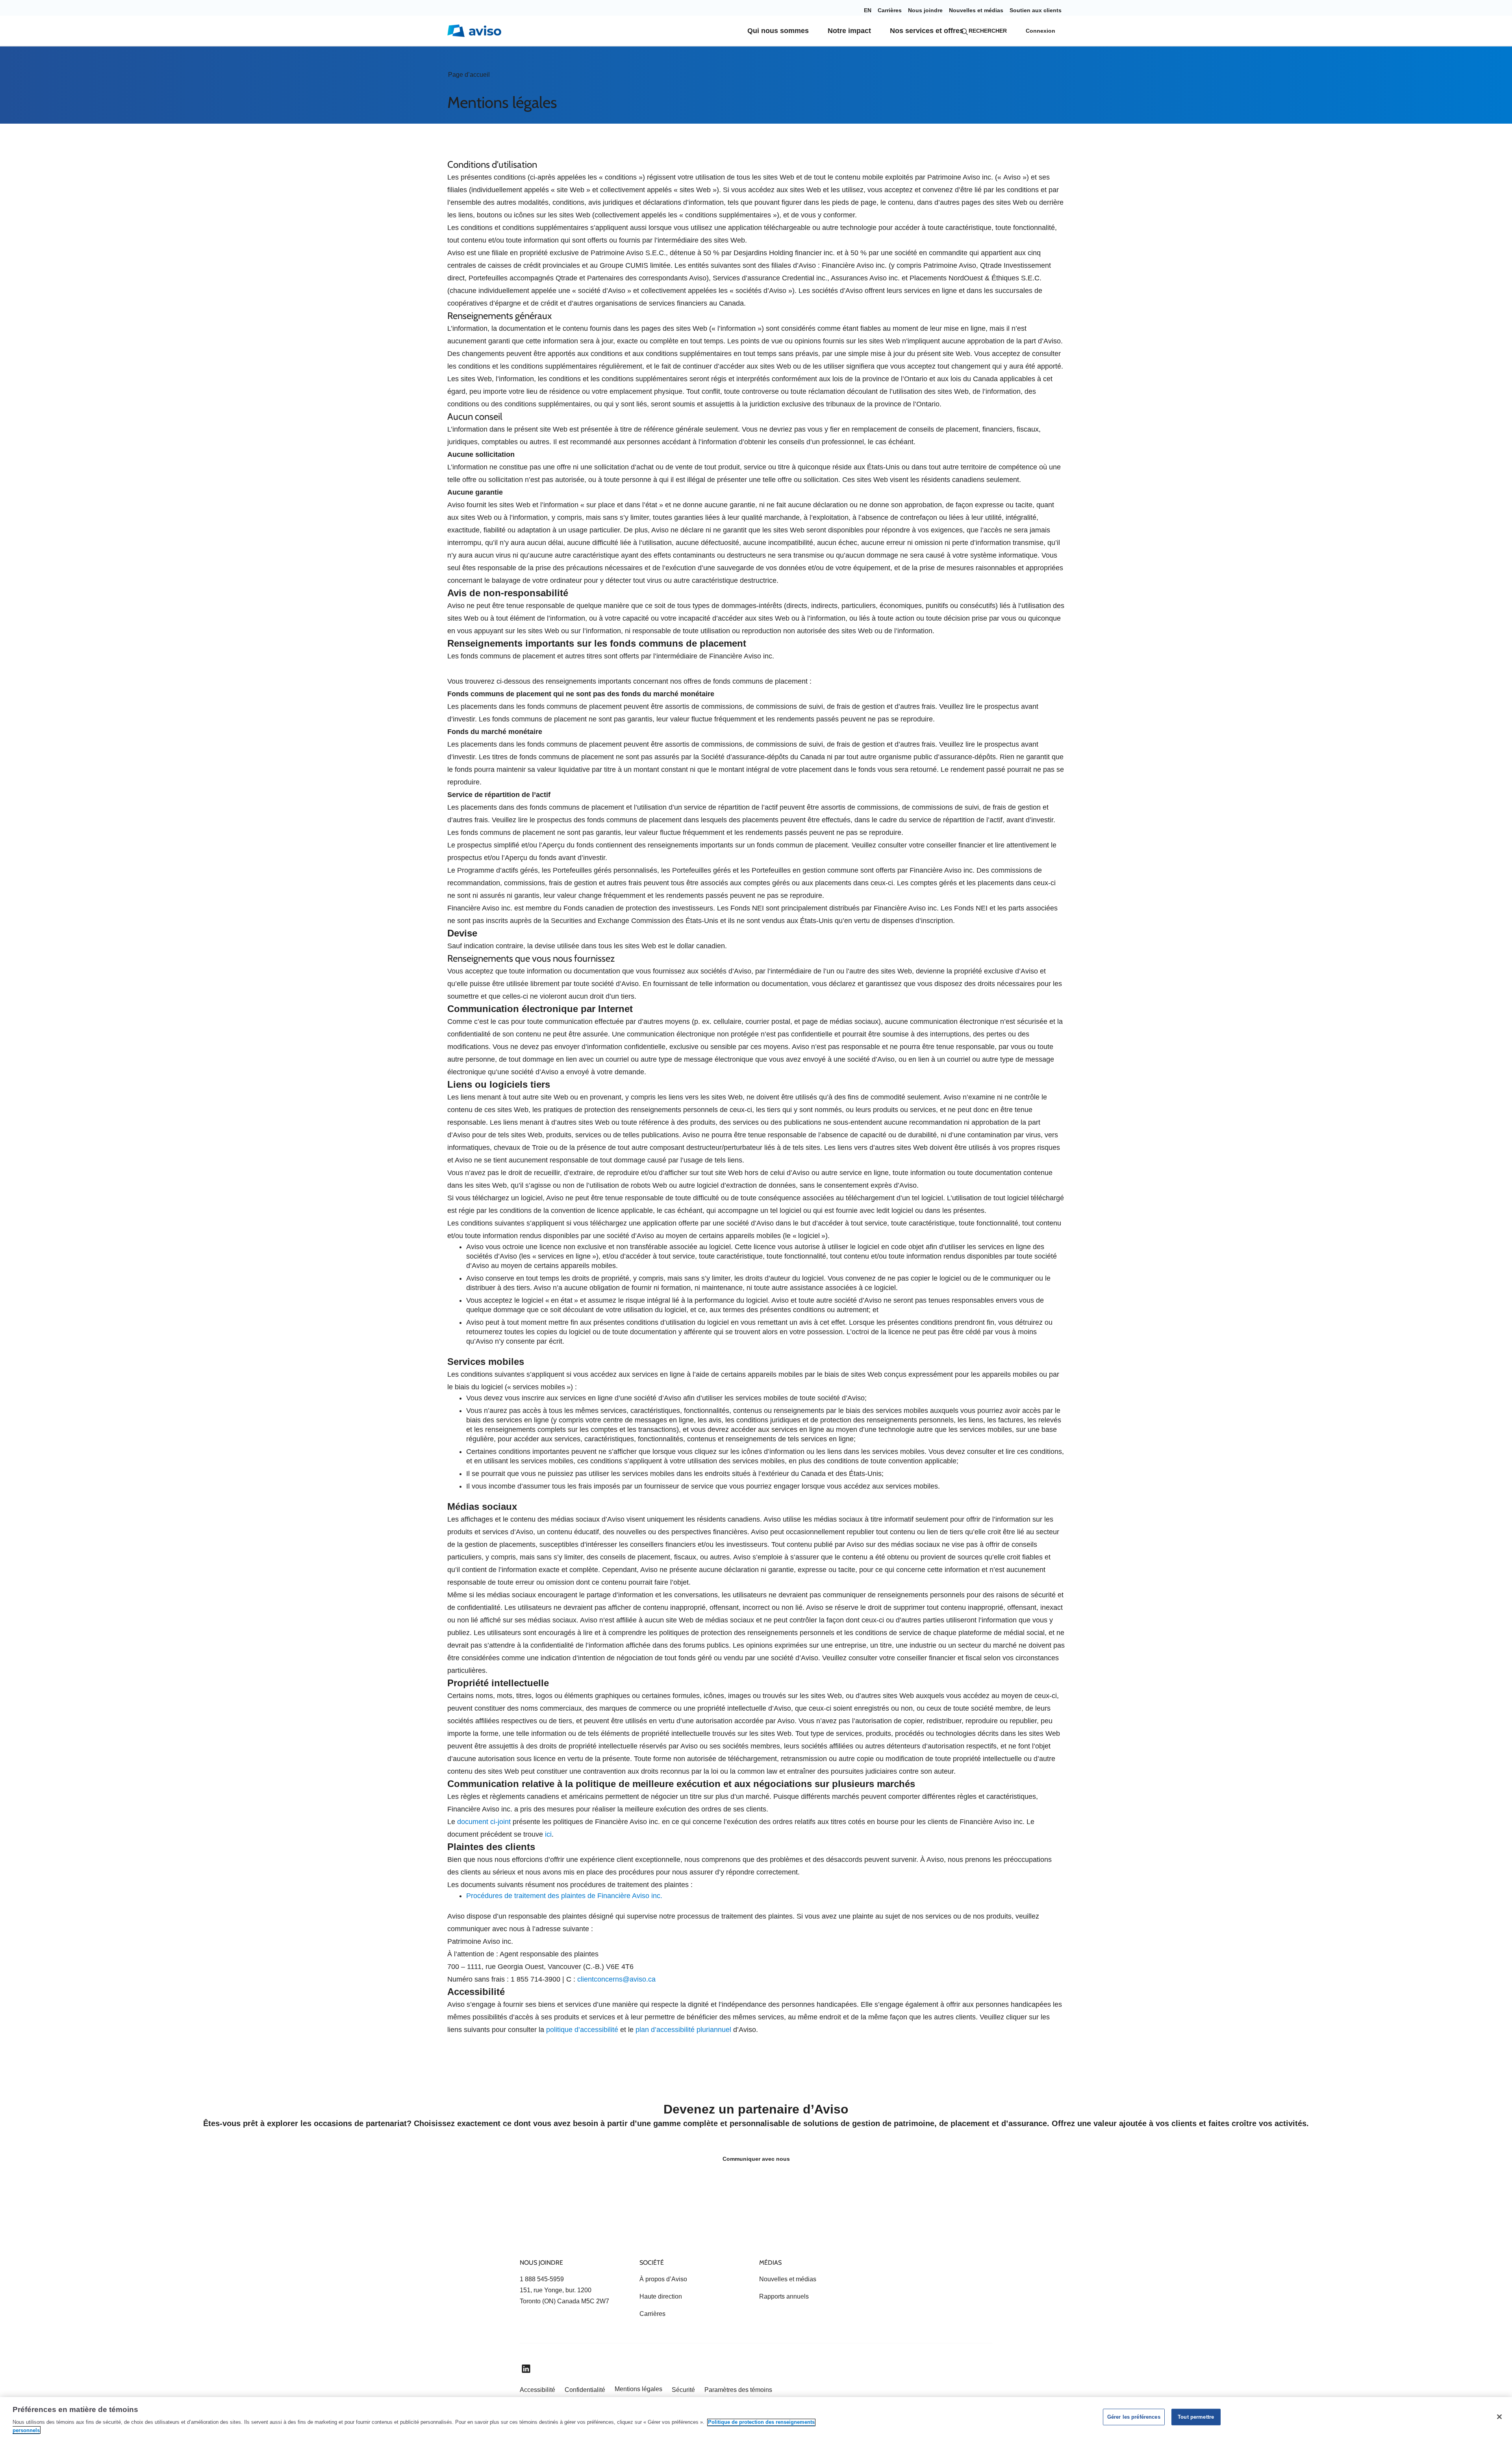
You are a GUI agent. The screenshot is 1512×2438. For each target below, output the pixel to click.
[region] (756, 2418)
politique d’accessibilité (582, 2030)
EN (868, 10)
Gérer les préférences (1134, 2417)
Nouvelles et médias (976, 10)
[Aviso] (534, 2234)
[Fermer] (1499, 2417)
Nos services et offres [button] (927, 31)
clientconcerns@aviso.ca (616, 1979)
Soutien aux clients (1036, 10)
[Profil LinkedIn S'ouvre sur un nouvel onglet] (526, 2369)
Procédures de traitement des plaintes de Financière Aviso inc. (564, 1896)
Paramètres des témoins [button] (738, 2390)
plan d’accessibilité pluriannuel (683, 2030)
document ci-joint (484, 1822)
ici (548, 1834)
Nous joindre (925, 10)
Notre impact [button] (849, 31)
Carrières (890, 10)
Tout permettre (1196, 2417)
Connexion (1040, 31)
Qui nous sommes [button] (778, 31)
